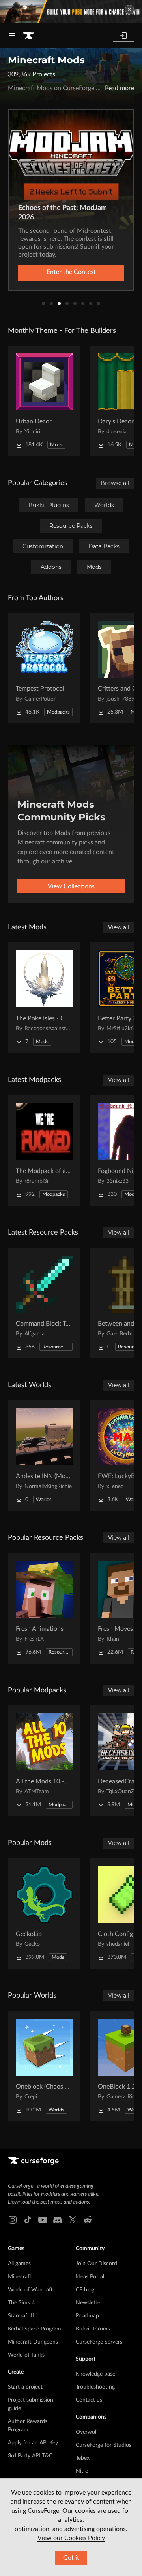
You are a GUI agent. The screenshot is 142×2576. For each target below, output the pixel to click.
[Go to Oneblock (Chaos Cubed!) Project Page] (44, 2066)
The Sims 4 (21, 2303)
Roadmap (87, 2316)
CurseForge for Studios (104, 2445)
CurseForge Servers (99, 2342)
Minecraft (20, 2277)
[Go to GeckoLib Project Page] (44, 1913)
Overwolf (87, 2432)
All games (19, 2264)
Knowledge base (95, 2374)
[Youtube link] (43, 2220)
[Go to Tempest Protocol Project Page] (44, 668)
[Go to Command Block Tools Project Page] (44, 1303)
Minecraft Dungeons (33, 2342)
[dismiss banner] (129, 9)
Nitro (82, 2471)
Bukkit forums (93, 2329)
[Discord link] (58, 2220)
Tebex (83, 2458)
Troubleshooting (95, 2387)
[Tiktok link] (28, 2220)
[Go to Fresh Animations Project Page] (44, 1608)
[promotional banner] (71, 11)
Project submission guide (31, 2404)
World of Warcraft (30, 2290)
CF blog (85, 2290)
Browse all (115, 483)
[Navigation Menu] (12, 36)
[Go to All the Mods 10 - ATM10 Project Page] (44, 1761)
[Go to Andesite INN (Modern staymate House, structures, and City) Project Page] (44, 1456)
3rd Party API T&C (30, 2456)
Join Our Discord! (97, 2264)
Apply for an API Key (33, 2443)
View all (119, 927)
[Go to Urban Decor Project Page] (44, 401)
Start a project (25, 2387)
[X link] (73, 2220)
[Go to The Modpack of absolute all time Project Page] (44, 1150)
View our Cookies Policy (71, 2538)
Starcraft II (21, 2316)
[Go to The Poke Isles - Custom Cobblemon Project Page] (44, 998)
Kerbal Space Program (35, 2329)
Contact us (89, 2400)
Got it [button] (71, 2558)
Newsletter (89, 2303)
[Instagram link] (13, 2220)
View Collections (71, 886)
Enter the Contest (71, 272)
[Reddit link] (88, 2220)
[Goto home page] (28, 36)
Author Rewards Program (28, 2426)
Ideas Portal (90, 2277)
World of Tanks (26, 2355)
